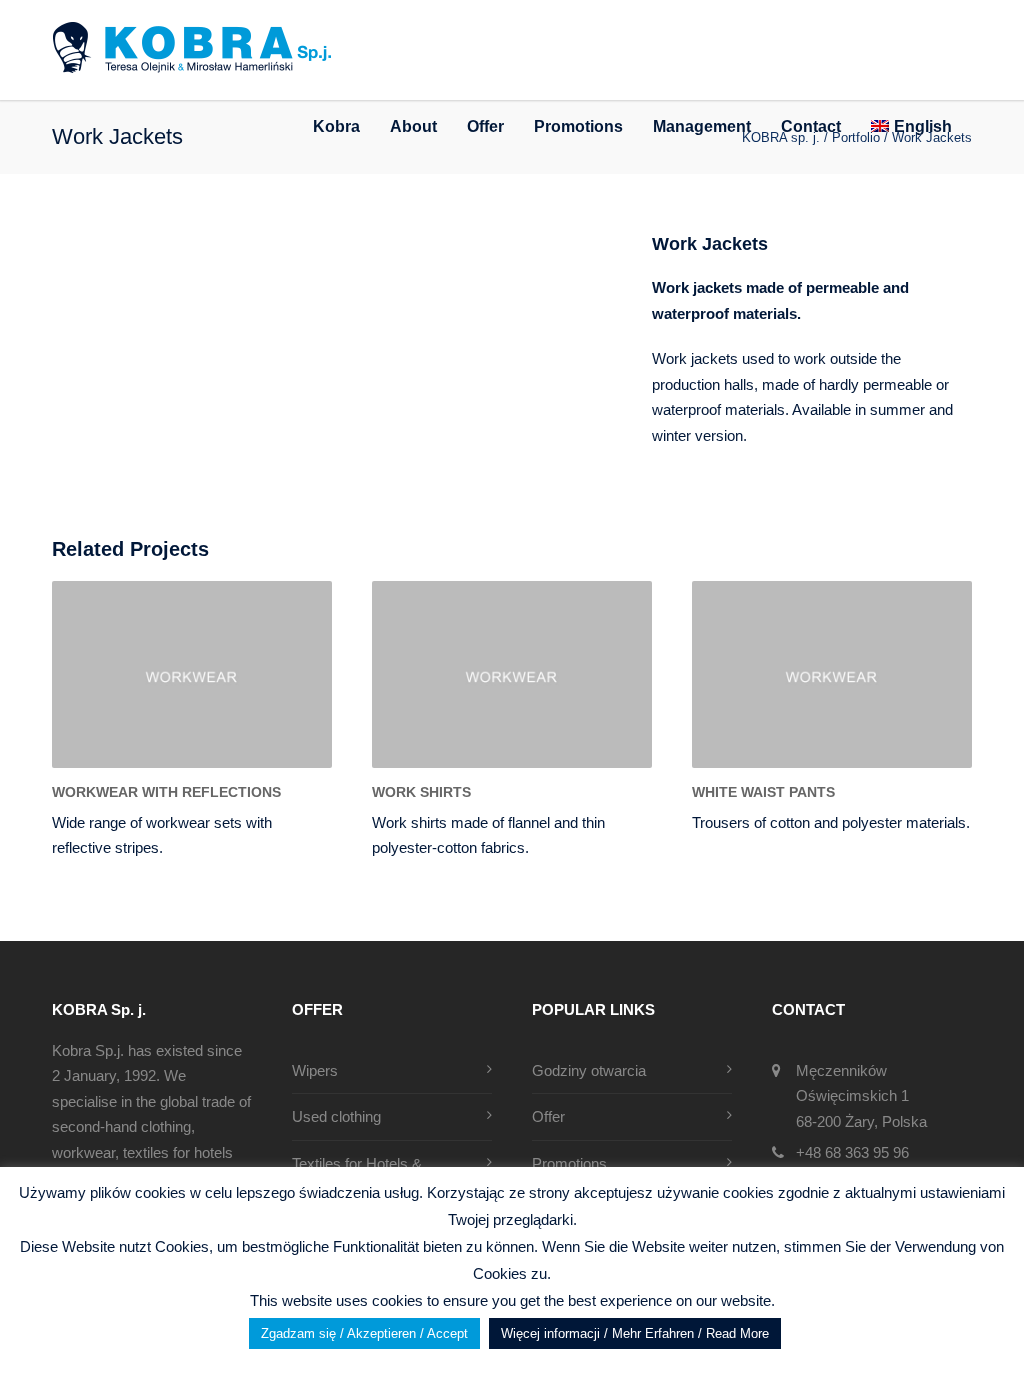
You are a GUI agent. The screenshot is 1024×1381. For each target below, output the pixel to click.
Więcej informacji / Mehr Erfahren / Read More (635, 1333)
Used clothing (336, 1116)
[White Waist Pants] (832, 674)
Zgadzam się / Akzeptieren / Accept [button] (364, 1333)
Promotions (578, 126)
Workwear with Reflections (166, 792)
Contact (811, 126)
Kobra (336, 126)
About (413, 126)
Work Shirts (421, 792)
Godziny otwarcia (589, 1070)
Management (702, 126)
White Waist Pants (763, 792)
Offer (485, 126)
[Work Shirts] (512, 674)
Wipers (315, 1070)
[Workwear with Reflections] (192, 674)
